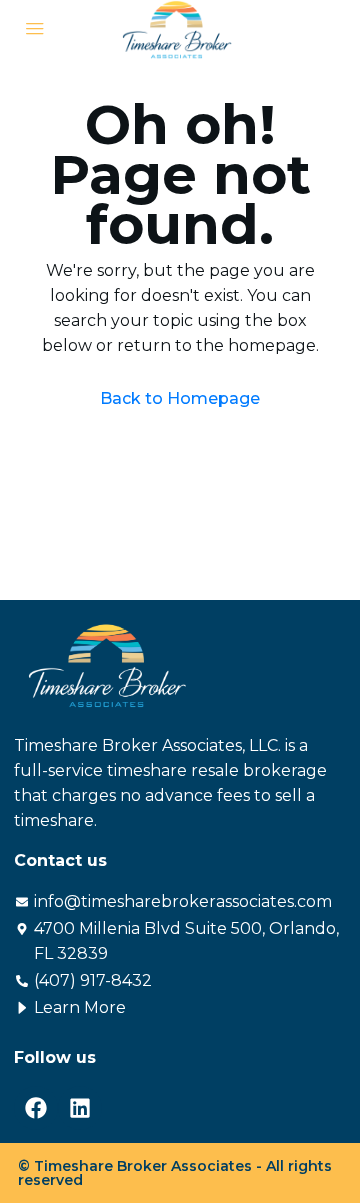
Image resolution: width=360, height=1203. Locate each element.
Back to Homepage (180, 398)
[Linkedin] (80, 1108)
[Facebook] (36, 1108)
